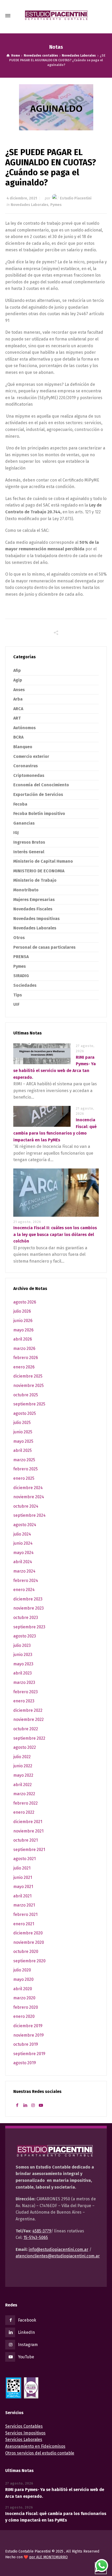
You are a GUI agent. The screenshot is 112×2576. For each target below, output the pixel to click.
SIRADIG (21, 976)
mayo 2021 (23, 1887)
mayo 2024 (23, 1553)
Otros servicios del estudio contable (40, 2453)
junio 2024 (23, 1543)
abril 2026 (23, 1339)
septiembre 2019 (29, 2054)
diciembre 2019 (28, 2026)
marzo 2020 (24, 1998)
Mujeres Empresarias (34, 900)
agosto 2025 (25, 1413)
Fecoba (20, 804)
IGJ (16, 833)
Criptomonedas (29, 775)
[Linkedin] (25, 2105)
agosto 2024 (25, 1525)
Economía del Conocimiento (41, 785)
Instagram (28, 2345)
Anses (19, 690)
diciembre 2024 (28, 1488)
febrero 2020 (26, 2007)
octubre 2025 (26, 1395)
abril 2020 (23, 1989)
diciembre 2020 (28, 1933)
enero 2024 (24, 1590)
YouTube (26, 2357)
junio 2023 (23, 1655)
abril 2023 (23, 1673)
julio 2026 (22, 1311)
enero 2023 (24, 1701)
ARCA (18, 709)
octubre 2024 (26, 1506)
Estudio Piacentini (76, 198)
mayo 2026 (23, 1330)
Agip (18, 680)
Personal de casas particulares (44, 947)
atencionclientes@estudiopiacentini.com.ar (58, 2256)
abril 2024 (23, 1562)
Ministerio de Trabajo (35, 880)
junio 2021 (23, 1877)
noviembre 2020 (29, 1942)
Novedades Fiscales (33, 909)
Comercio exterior (31, 756)
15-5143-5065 (36, 2237)
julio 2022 (22, 1757)
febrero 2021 (25, 1914)
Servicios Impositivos (25, 2433)
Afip (17, 670)
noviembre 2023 (29, 1608)
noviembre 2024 (29, 1497)
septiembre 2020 (29, 1961)
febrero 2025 (26, 1469)
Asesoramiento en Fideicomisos (35, 2446)
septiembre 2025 (29, 1404)
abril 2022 (23, 1785)
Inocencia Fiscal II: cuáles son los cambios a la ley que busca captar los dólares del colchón (55, 1234)
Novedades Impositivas (36, 919)
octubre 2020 (26, 1951)
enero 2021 (24, 1924)
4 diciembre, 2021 (22, 198)
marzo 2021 (24, 1905)
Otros (19, 938)
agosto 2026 (25, 1302)
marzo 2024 (24, 1571)
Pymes (56, 205)
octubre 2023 (26, 1618)
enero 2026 (24, 1367)
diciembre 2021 (28, 1822)
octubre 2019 (26, 2044)
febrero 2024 (26, 1581)
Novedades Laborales (30, 205)
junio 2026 (23, 1321)
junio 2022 (23, 1766)
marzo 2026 (24, 1348)
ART (17, 718)
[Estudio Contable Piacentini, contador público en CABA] (56, 16)
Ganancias (24, 823)
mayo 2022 (23, 1775)
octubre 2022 (26, 1729)
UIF (16, 1004)
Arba (18, 699)
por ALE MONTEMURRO (48, 2557)
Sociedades (25, 985)
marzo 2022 (24, 1794)
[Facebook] (17, 2105)
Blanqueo (23, 747)
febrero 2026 (26, 1358)
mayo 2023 (23, 1664)
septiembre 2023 (29, 1627)
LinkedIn (26, 2332)
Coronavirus (26, 766)
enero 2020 (24, 2016)
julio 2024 (22, 1534)
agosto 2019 (25, 2063)
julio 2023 (22, 1645)
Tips (18, 995)
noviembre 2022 (29, 1719)
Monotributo (26, 890)
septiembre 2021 (29, 1850)
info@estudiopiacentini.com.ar (58, 2249)
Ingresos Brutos (29, 842)
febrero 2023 (26, 1692)
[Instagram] (33, 2105)
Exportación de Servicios (38, 794)
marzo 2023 (24, 1682)
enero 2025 (24, 1478)
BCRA (18, 737)
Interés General (29, 852)
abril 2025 (23, 1450)
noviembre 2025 (29, 1386)
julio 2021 (22, 1868)
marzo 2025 (24, 1460)
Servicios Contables (24, 2426)
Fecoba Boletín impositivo (39, 814)
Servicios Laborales (24, 2440)
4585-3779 (42, 2231)
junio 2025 (23, 1432)
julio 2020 (22, 1970)
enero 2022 (24, 1812)
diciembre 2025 (28, 1376)
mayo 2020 (23, 1979)
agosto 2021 (24, 1859)
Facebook (27, 2320)
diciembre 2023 (28, 1599)
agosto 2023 (25, 1636)
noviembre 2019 (29, 2035)
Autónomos (24, 728)
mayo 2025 (23, 1441)
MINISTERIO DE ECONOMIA (39, 871)
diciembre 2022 (28, 1710)
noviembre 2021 (28, 1831)
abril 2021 (22, 1896)
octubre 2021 (26, 1840)
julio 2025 (22, 1423)
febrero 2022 (26, 1803)
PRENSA (21, 957)
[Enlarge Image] (56, 107)
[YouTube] (41, 2105)
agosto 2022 (25, 1747)
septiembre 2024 (29, 1515)
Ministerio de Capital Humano (43, 861)
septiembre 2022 (29, 1738)
